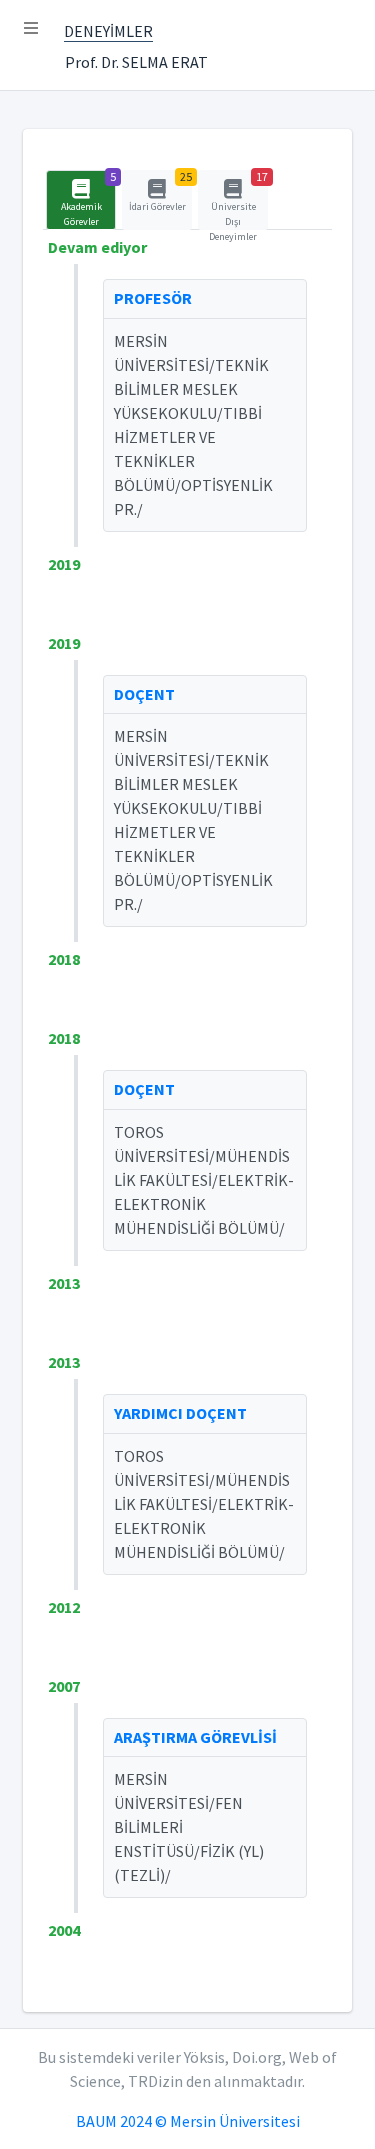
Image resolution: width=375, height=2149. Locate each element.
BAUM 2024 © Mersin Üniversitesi (188, 2121)
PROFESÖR (153, 298)
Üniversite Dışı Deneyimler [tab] (238, 200)
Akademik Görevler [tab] (88, 199)
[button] (31, 28)
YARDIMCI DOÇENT (180, 1413)
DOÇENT (144, 694)
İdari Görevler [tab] (160, 191)
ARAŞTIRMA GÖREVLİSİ (195, 1737)
